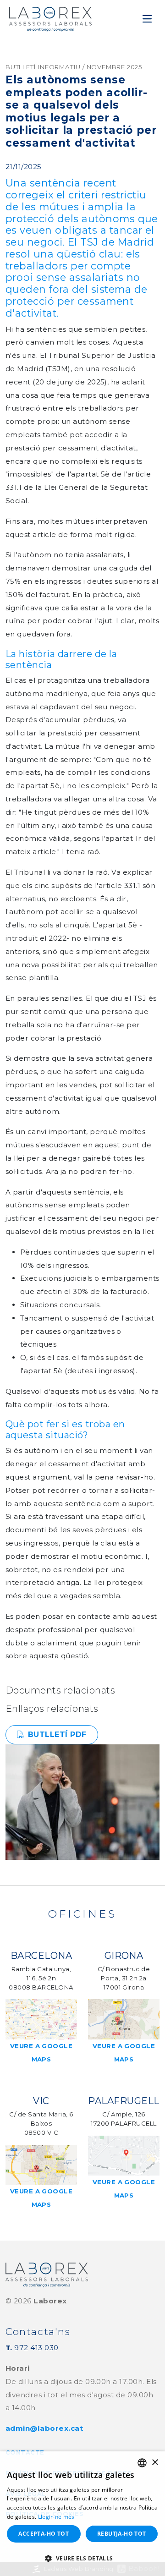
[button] (82, 2559)
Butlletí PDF (57, 1735)
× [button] (155, 2463)
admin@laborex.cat (44, 2428)
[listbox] (142, 2463)
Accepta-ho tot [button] (44, 2534)
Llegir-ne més (56, 2517)
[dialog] (82, 2514)
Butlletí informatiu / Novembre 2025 (74, 67)
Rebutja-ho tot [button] (122, 2534)
